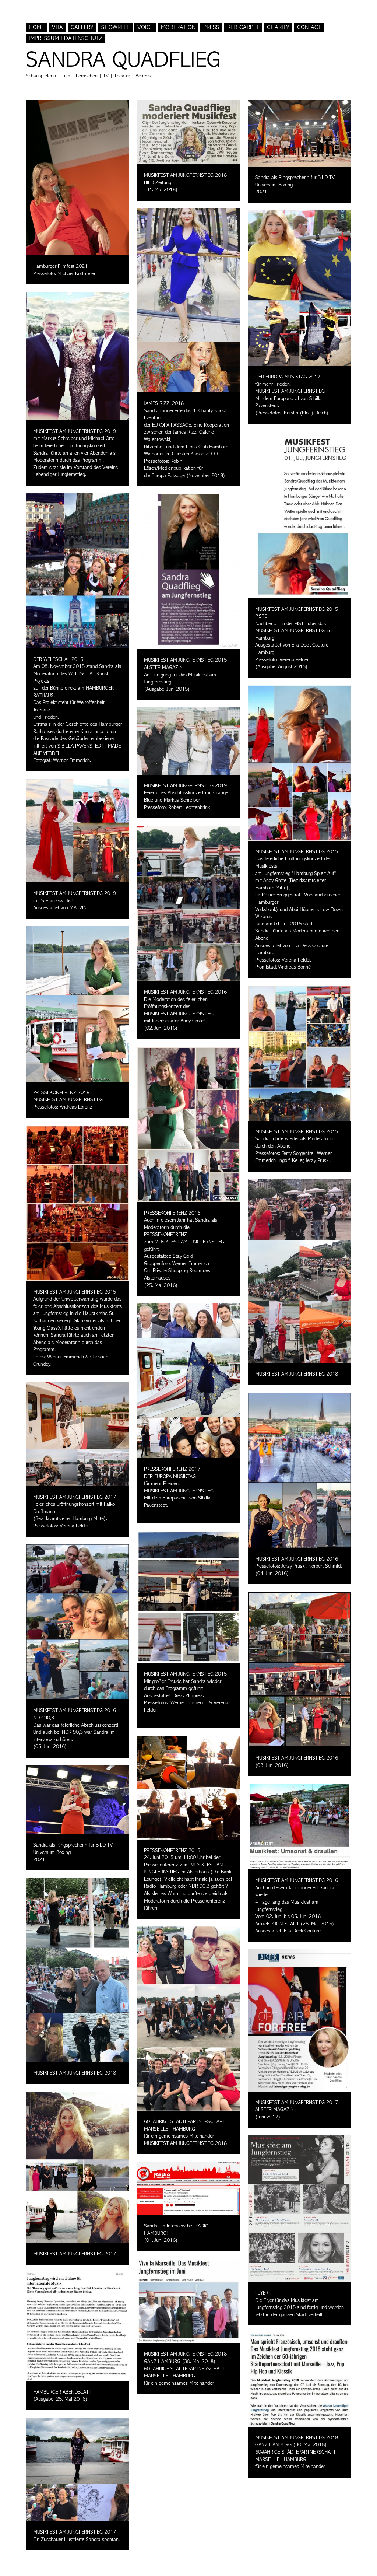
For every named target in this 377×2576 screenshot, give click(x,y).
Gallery (82, 27)
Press (211, 27)
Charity (278, 27)
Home (36, 27)
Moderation (178, 27)
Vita (57, 27)
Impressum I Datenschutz (66, 38)
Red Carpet (243, 27)
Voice (145, 27)
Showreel (115, 27)
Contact (309, 27)
